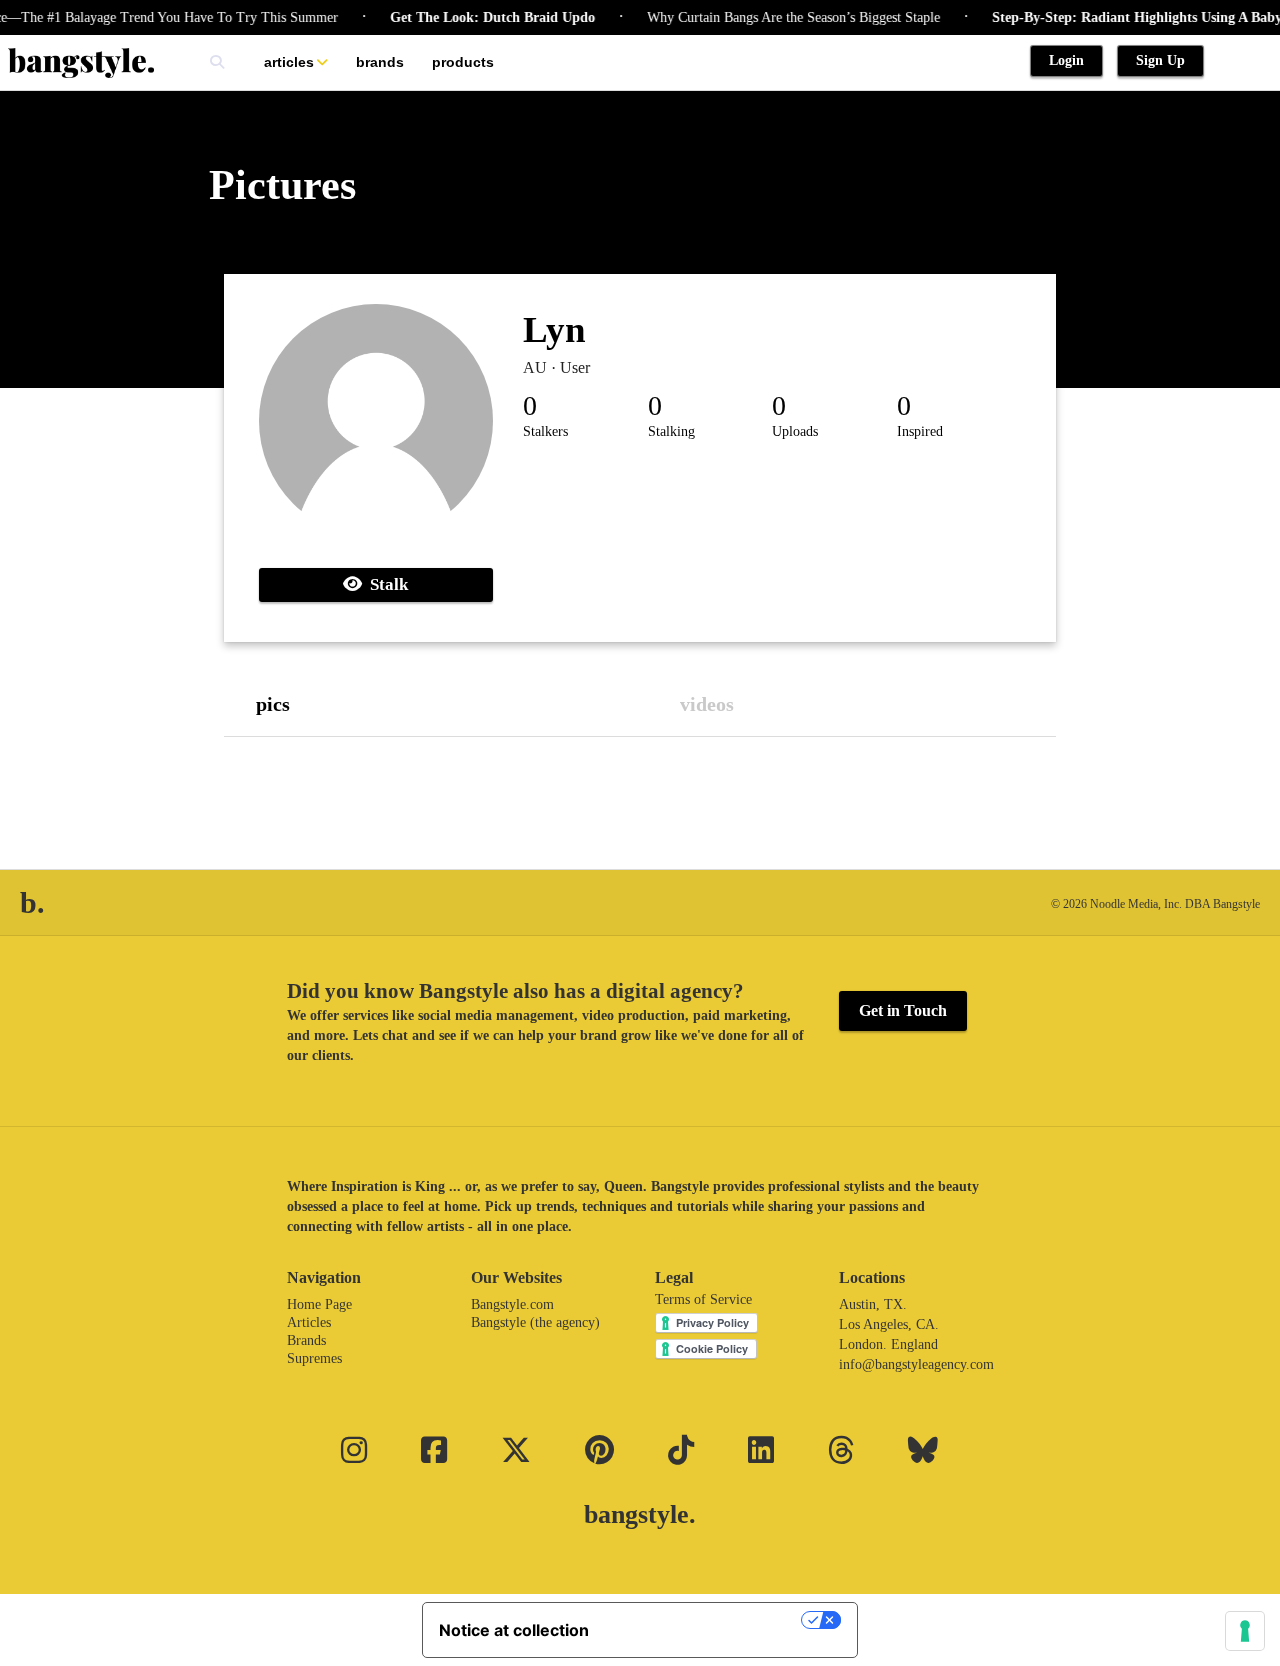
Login (1066, 60)
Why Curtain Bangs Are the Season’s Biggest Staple (776, 17)
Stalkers (545, 431)
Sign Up (1160, 60)
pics (273, 704)
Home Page (319, 1304)
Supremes (314, 1358)
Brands (380, 62)
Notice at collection (514, 1630)
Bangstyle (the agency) (535, 1322)
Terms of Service (703, 1299)
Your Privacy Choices (705, 1620)
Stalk (385, 584)
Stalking (671, 431)
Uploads (795, 431)
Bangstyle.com (512, 1304)
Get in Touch (903, 1010)
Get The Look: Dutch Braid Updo (475, 17)
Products (463, 62)
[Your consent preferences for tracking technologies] (1245, 1631)
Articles (289, 62)
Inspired (920, 431)
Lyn (554, 329)
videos (707, 704)
